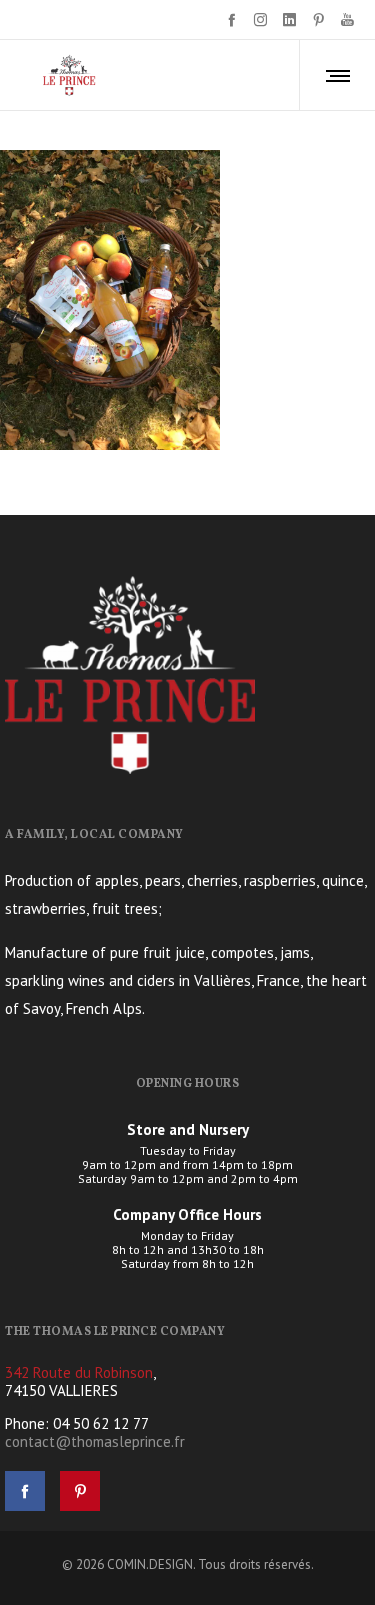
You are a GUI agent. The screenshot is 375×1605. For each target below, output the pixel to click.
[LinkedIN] (289, 19)
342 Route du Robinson (79, 1372)
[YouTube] (347, 19)
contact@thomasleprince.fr (95, 1441)
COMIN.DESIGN (150, 1564)
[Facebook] (231, 19)
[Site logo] (69, 75)
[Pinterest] (318, 19)
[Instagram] (260, 19)
